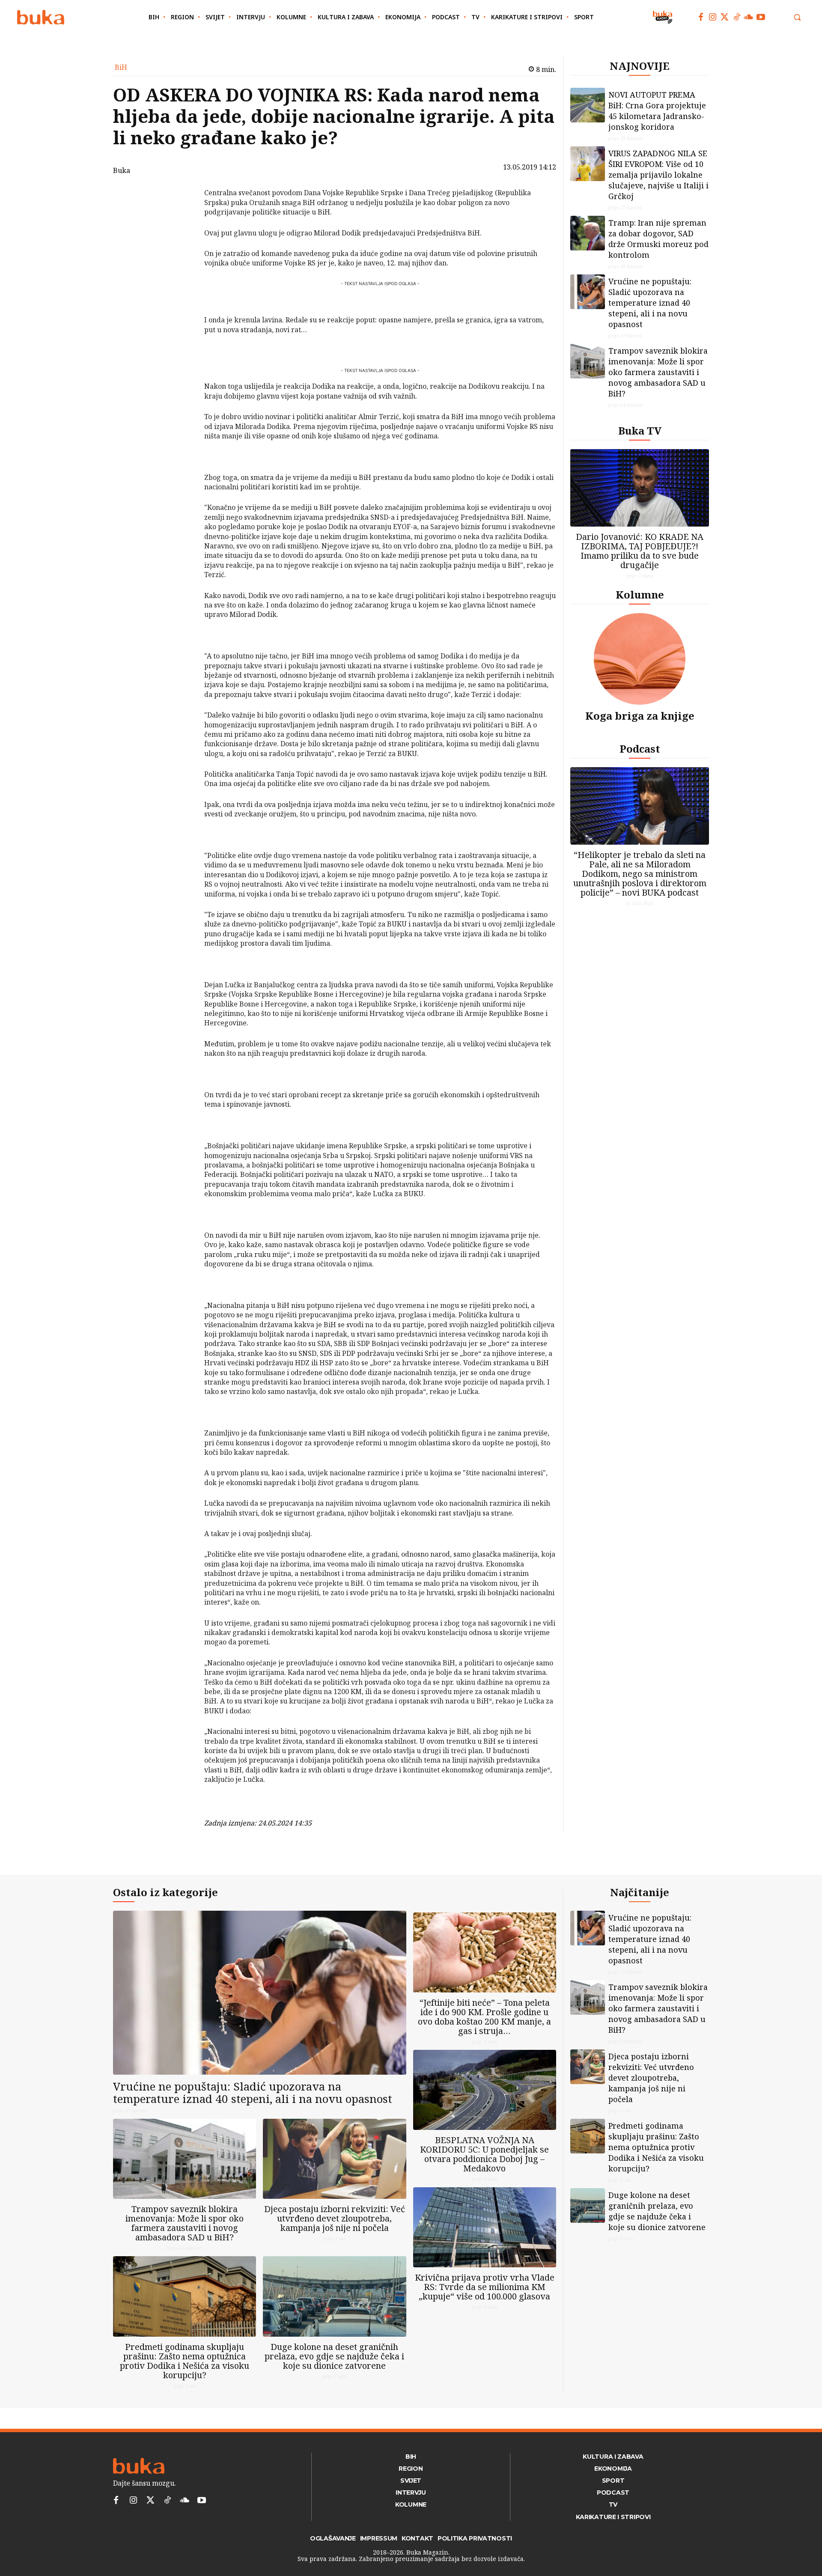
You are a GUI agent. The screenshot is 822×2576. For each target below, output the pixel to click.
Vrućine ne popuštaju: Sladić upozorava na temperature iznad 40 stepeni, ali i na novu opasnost (650, 303)
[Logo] (41, 17)
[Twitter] (725, 17)
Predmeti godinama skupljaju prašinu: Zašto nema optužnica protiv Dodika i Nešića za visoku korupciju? (185, 2361)
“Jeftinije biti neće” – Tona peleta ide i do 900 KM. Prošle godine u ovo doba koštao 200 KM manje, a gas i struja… (484, 2017)
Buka (122, 170)
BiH (121, 67)
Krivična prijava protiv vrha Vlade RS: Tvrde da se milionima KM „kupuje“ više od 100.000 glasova (485, 2287)
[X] (182, 217)
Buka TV (640, 430)
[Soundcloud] (749, 17)
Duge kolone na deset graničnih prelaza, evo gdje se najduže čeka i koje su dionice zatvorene (334, 2356)
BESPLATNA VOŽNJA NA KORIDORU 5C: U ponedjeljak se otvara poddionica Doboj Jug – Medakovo (484, 2154)
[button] (797, 17)
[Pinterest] (182, 237)
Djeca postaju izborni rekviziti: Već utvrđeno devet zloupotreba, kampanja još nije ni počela (335, 2218)
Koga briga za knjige (640, 716)
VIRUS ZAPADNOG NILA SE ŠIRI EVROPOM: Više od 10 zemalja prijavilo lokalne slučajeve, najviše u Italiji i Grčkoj (658, 175)
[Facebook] (701, 17)
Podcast (640, 749)
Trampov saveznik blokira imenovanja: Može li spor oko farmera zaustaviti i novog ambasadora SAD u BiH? (658, 372)
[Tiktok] (737, 17)
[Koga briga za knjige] (640, 659)
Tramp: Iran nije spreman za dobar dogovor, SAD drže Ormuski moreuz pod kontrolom (658, 239)
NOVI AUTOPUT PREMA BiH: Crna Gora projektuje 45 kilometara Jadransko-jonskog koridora (657, 111)
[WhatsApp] (182, 257)
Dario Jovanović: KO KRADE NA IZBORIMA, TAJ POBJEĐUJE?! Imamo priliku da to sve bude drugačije (640, 551)
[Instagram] (713, 17)
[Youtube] (761, 17)
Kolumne (640, 594)
